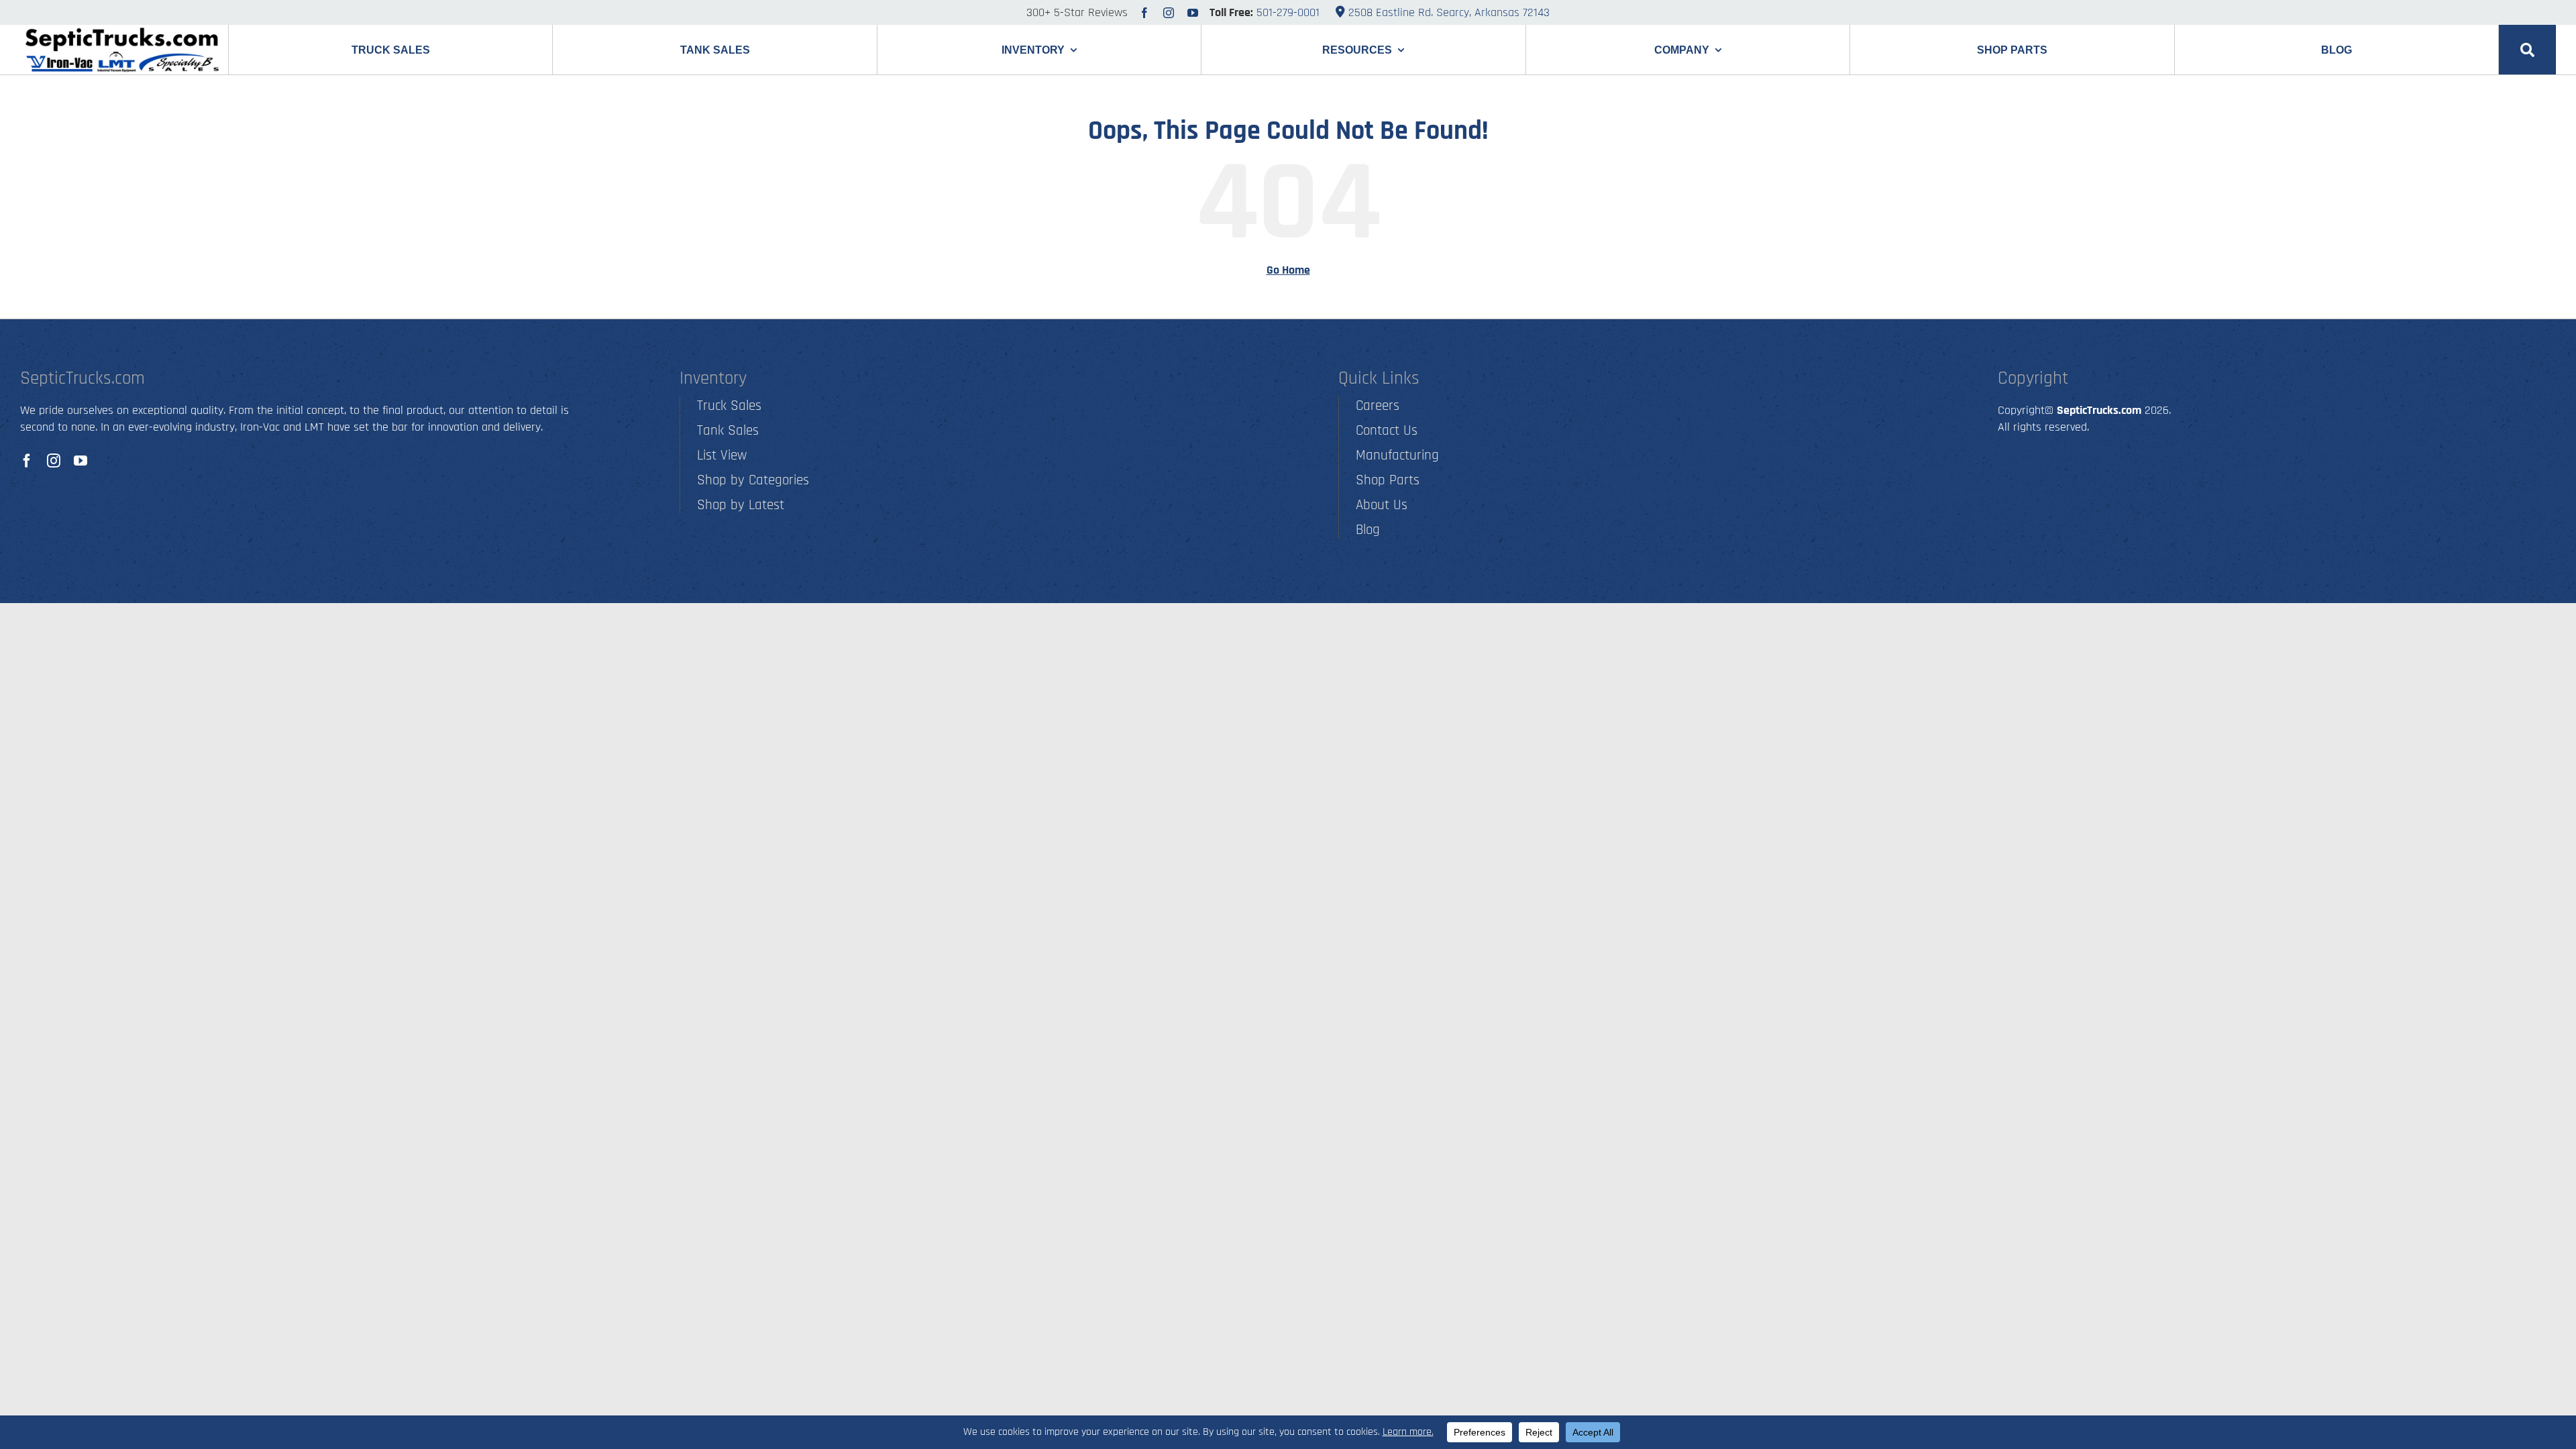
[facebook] (1144, 13)
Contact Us (1387, 430)
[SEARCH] (2527, 50)
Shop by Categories (753, 480)
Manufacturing (1397, 455)
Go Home (1288, 270)
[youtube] (1193, 13)
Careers (1378, 406)
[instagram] (1169, 13)
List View (722, 455)
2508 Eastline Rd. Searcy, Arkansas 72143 (1447, 12)
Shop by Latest (741, 505)
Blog (1368, 530)
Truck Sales (729, 406)
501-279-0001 (1288, 12)
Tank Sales (728, 430)
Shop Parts (1388, 480)
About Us (1382, 505)
